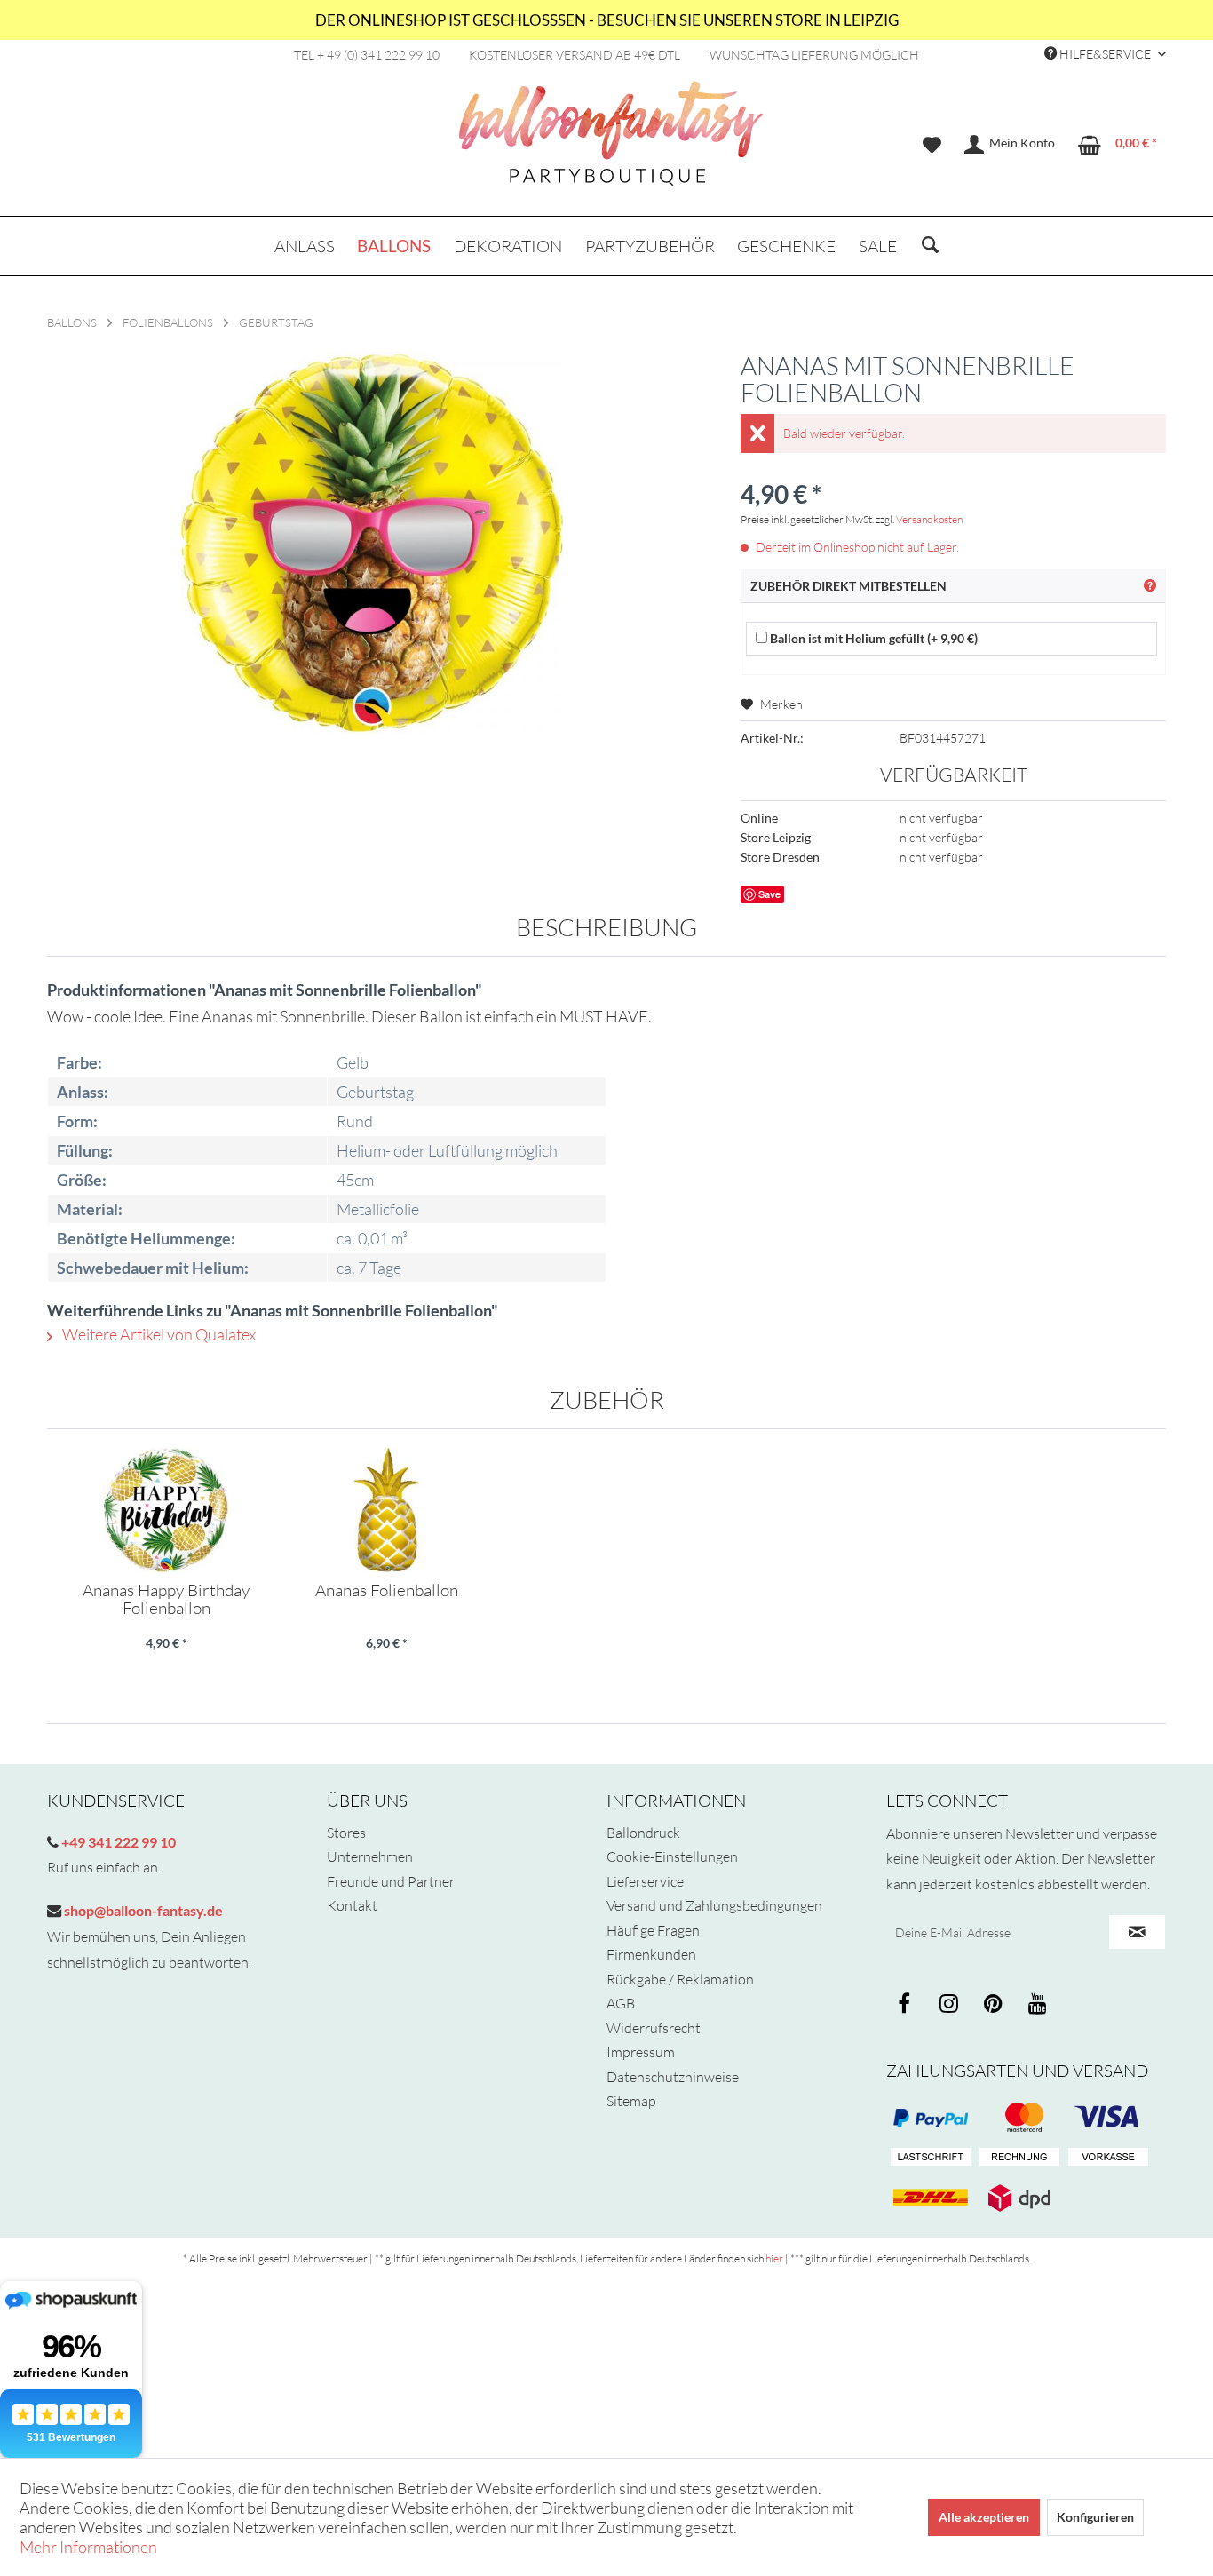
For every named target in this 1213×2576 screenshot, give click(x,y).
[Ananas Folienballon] (386, 1510)
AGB (621, 2003)
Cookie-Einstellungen (672, 1856)
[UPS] (1019, 2198)
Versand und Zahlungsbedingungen (714, 1905)
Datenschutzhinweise (673, 2077)
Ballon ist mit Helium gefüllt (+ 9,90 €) (872, 638)
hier (774, 2258)
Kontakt (352, 1905)
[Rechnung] (1019, 2158)
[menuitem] (932, 145)
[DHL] (931, 2198)
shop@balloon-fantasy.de (142, 1910)
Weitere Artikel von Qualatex (158, 1334)
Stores (346, 1833)
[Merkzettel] (932, 145)
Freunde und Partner (391, 1881)
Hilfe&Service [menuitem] (1105, 54)
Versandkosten (929, 519)
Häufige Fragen (653, 1930)
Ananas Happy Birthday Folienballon (166, 1599)
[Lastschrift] (931, 2158)
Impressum (641, 2052)
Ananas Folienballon (387, 1591)
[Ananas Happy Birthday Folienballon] (166, 1510)
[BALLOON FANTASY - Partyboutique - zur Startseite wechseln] (611, 143)
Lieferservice (645, 1881)
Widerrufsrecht (654, 2028)
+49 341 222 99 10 (117, 1842)
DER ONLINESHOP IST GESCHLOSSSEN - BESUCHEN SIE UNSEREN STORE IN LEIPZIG (607, 20)
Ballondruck (643, 1833)
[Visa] (1019, 2118)
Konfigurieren (1095, 2517)
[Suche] (930, 246)
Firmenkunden (651, 1954)
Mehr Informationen (88, 2547)
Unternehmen (370, 1856)
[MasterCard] (1108, 2118)
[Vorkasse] (1108, 2158)
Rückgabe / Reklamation (680, 1979)
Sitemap (631, 2101)
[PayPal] (931, 2118)
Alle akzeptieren (984, 2517)
